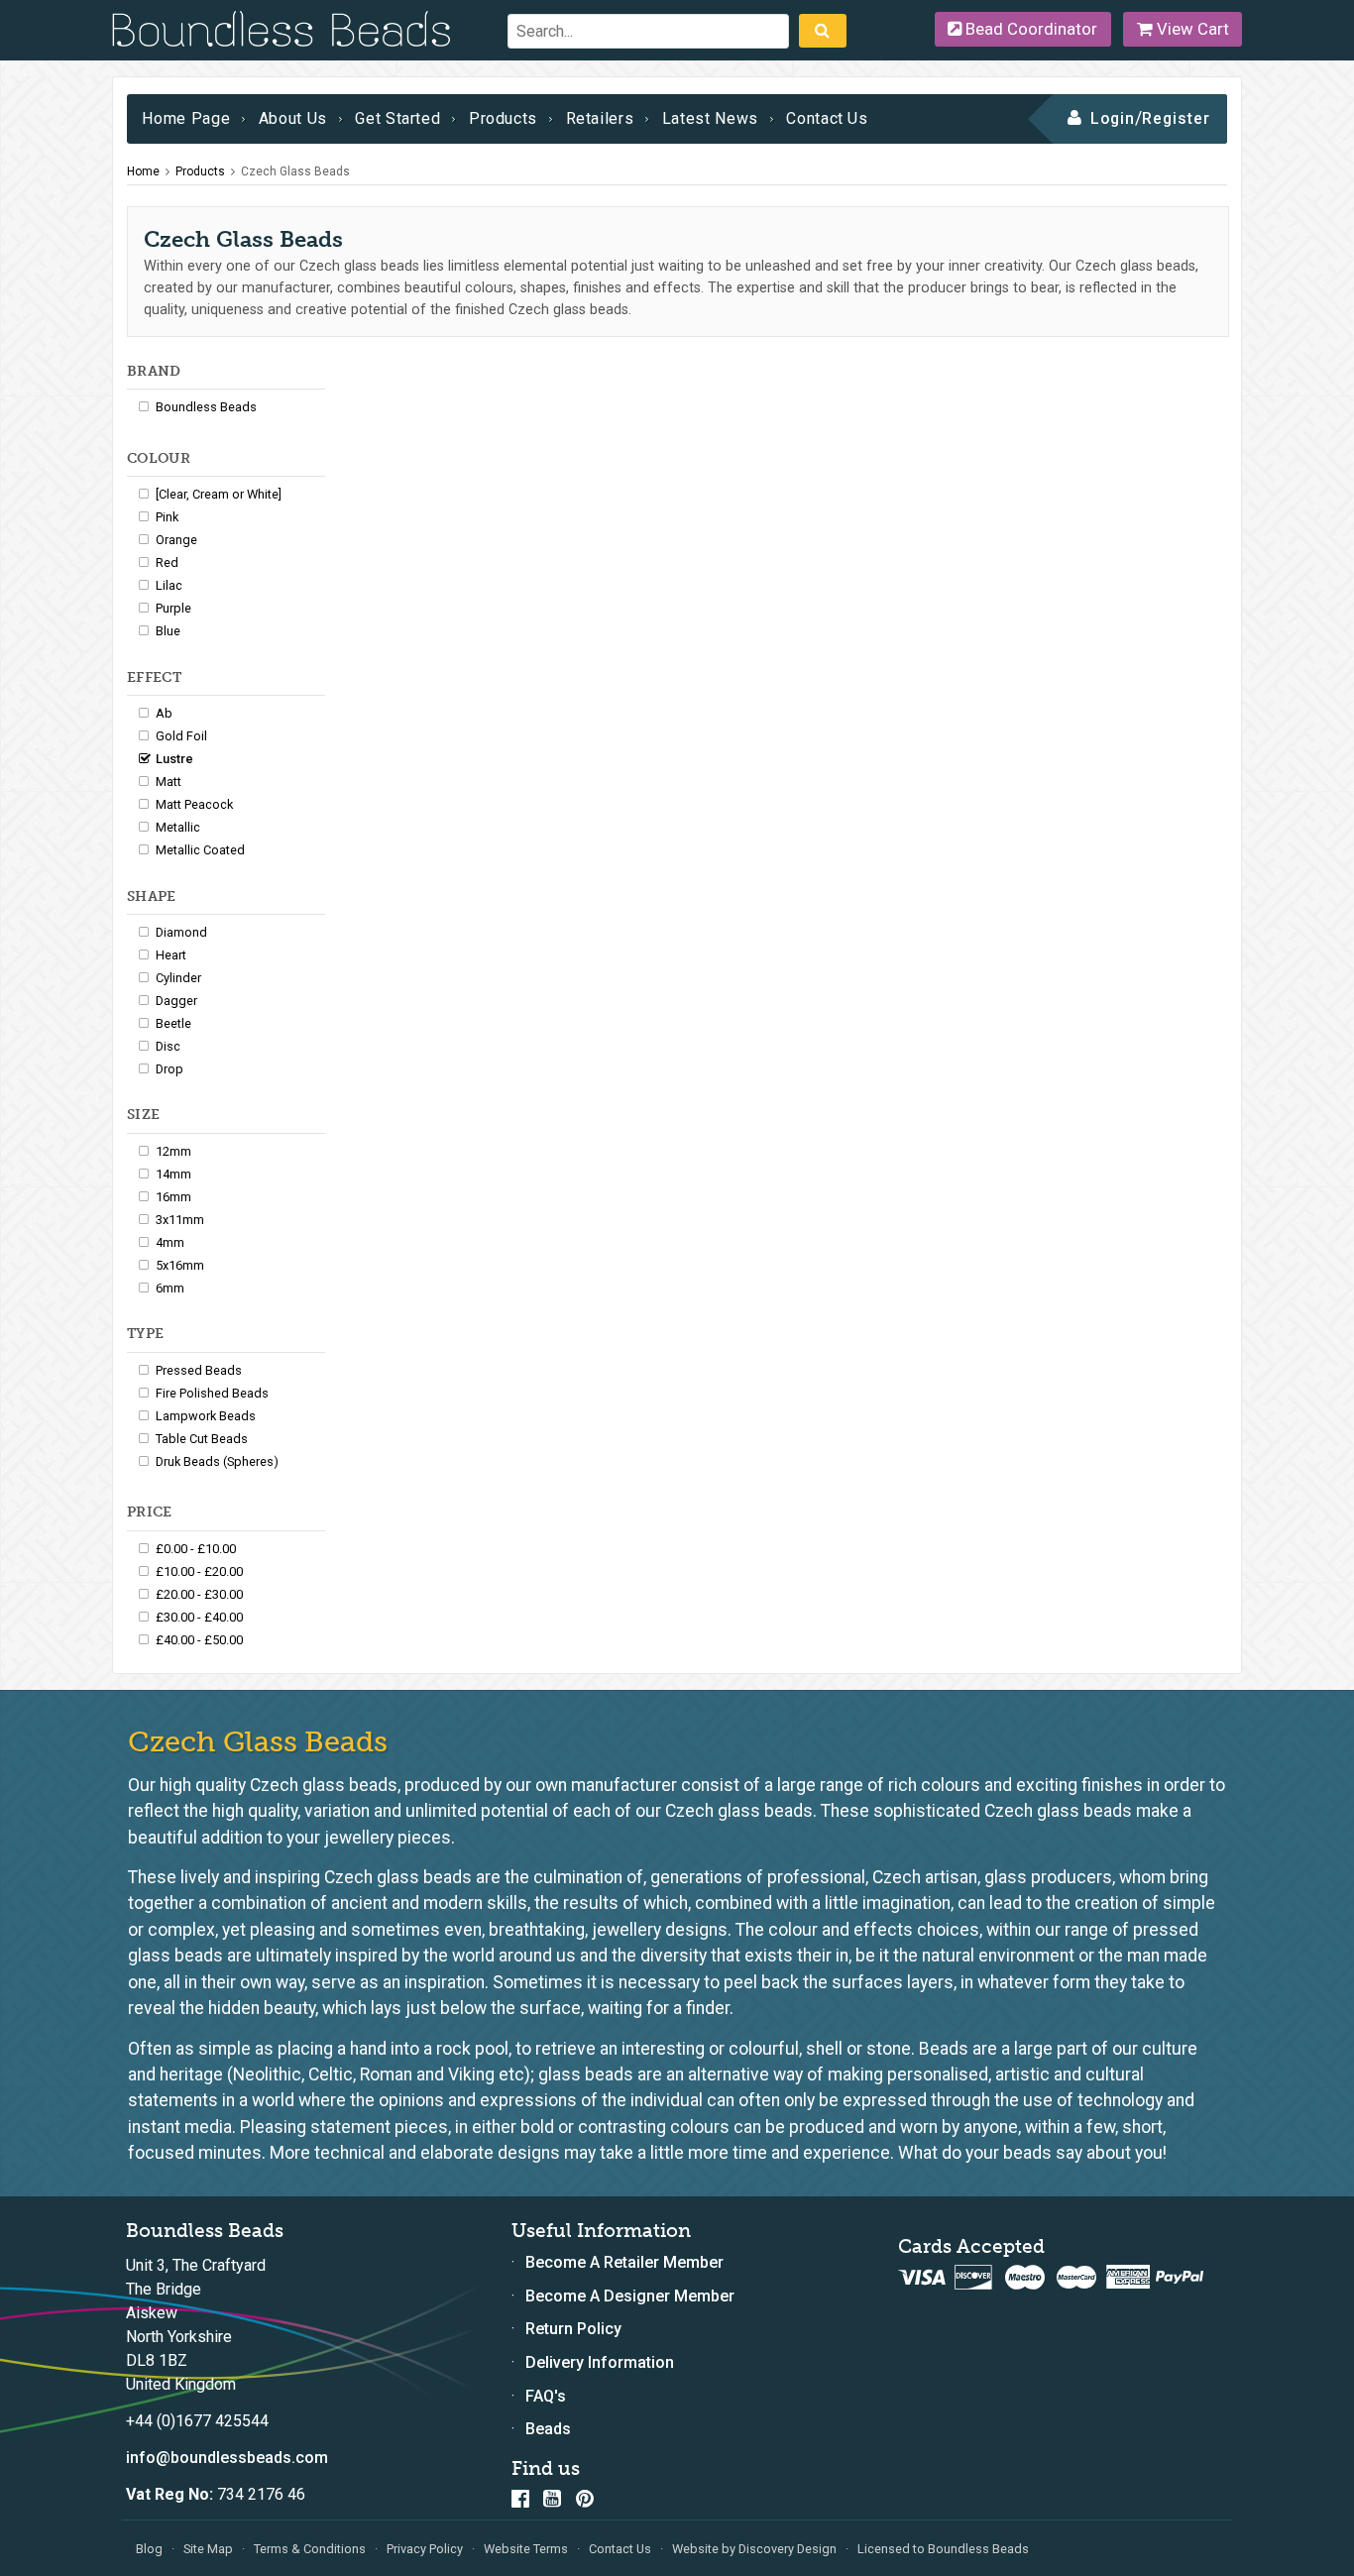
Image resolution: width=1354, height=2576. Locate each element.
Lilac (169, 585)
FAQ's (546, 2396)
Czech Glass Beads (295, 171)
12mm (173, 1151)
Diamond (181, 932)
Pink (167, 517)
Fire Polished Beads (212, 1393)
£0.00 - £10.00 (196, 1549)
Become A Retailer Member (624, 2262)
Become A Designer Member (630, 2296)
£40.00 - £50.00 (199, 1640)
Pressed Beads (199, 1370)
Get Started (397, 118)
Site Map (208, 2549)
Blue (168, 631)
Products (503, 118)
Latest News (710, 118)
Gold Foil (181, 736)
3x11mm (180, 1220)
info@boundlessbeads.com (227, 2458)
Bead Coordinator (1029, 29)
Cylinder (178, 978)
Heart (171, 955)
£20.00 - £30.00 (199, 1594)
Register (1176, 118)
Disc (168, 1046)
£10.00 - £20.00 (199, 1571)
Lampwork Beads (206, 1416)
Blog (149, 2549)
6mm (170, 1288)
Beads (548, 2429)
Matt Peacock (194, 804)
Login (1113, 118)
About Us (293, 118)
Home (143, 171)
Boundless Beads (206, 407)
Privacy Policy (425, 2549)
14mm (173, 1174)
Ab (164, 713)
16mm (173, 1197)
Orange (176, 540)
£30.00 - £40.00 (199, 1617)
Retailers (600, 118)
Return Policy (573, 2329)
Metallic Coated (200, 850)
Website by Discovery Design (754, 2549)
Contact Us (827, 118)
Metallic (178, 827)
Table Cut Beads (202, 1439)
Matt (169, 782)
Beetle (173, 1023)
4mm (170, 1242)
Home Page (186, 118)
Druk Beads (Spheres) (217, 1461)
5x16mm (180, 1265)
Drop (169, 1069)
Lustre (174, 759)
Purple (173, 608)
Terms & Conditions (310, 2549)
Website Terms (526, 2549)
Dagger (176, 1001)
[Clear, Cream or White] (219, 494)
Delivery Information (600, 2362)
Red (167, 562)
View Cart (1191, 29)
